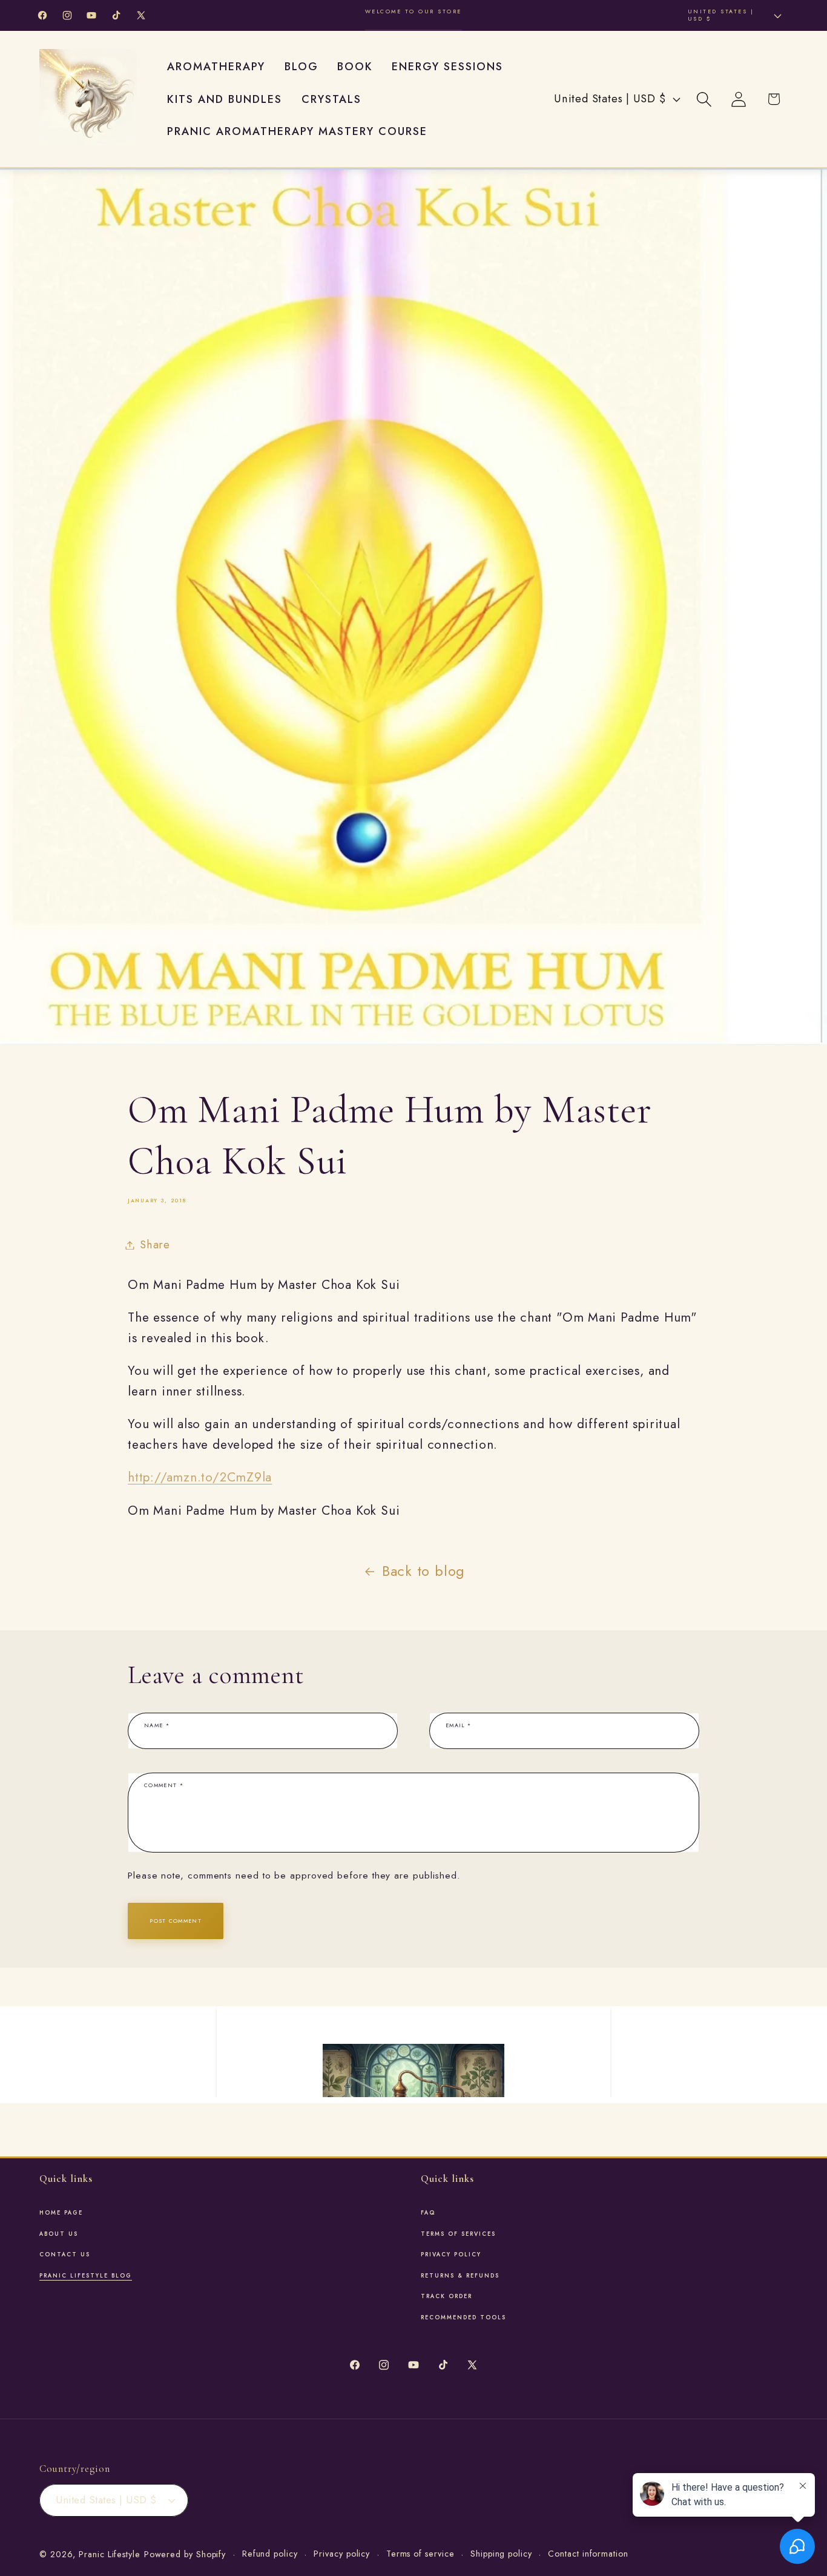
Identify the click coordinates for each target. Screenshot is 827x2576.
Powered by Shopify (185, 2554)
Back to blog (423, 1571)
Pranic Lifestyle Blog (86, 2276)
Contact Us (65, 2255)
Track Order (446, 2296)
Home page (61, 2213)
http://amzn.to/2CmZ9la (200, 1477)
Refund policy (270, 2554)
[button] (704, 99)
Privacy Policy (451, 2255)
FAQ (428, 2213)
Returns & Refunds (460, 2276)
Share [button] (155, 1245)
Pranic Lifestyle (110, 2554)
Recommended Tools (463, 2317)
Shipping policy (501, 2554)
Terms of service (420, 2554)
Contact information (588, 2554)
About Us (59, 2234)
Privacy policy (342, 2554)
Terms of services (458, 2234)
